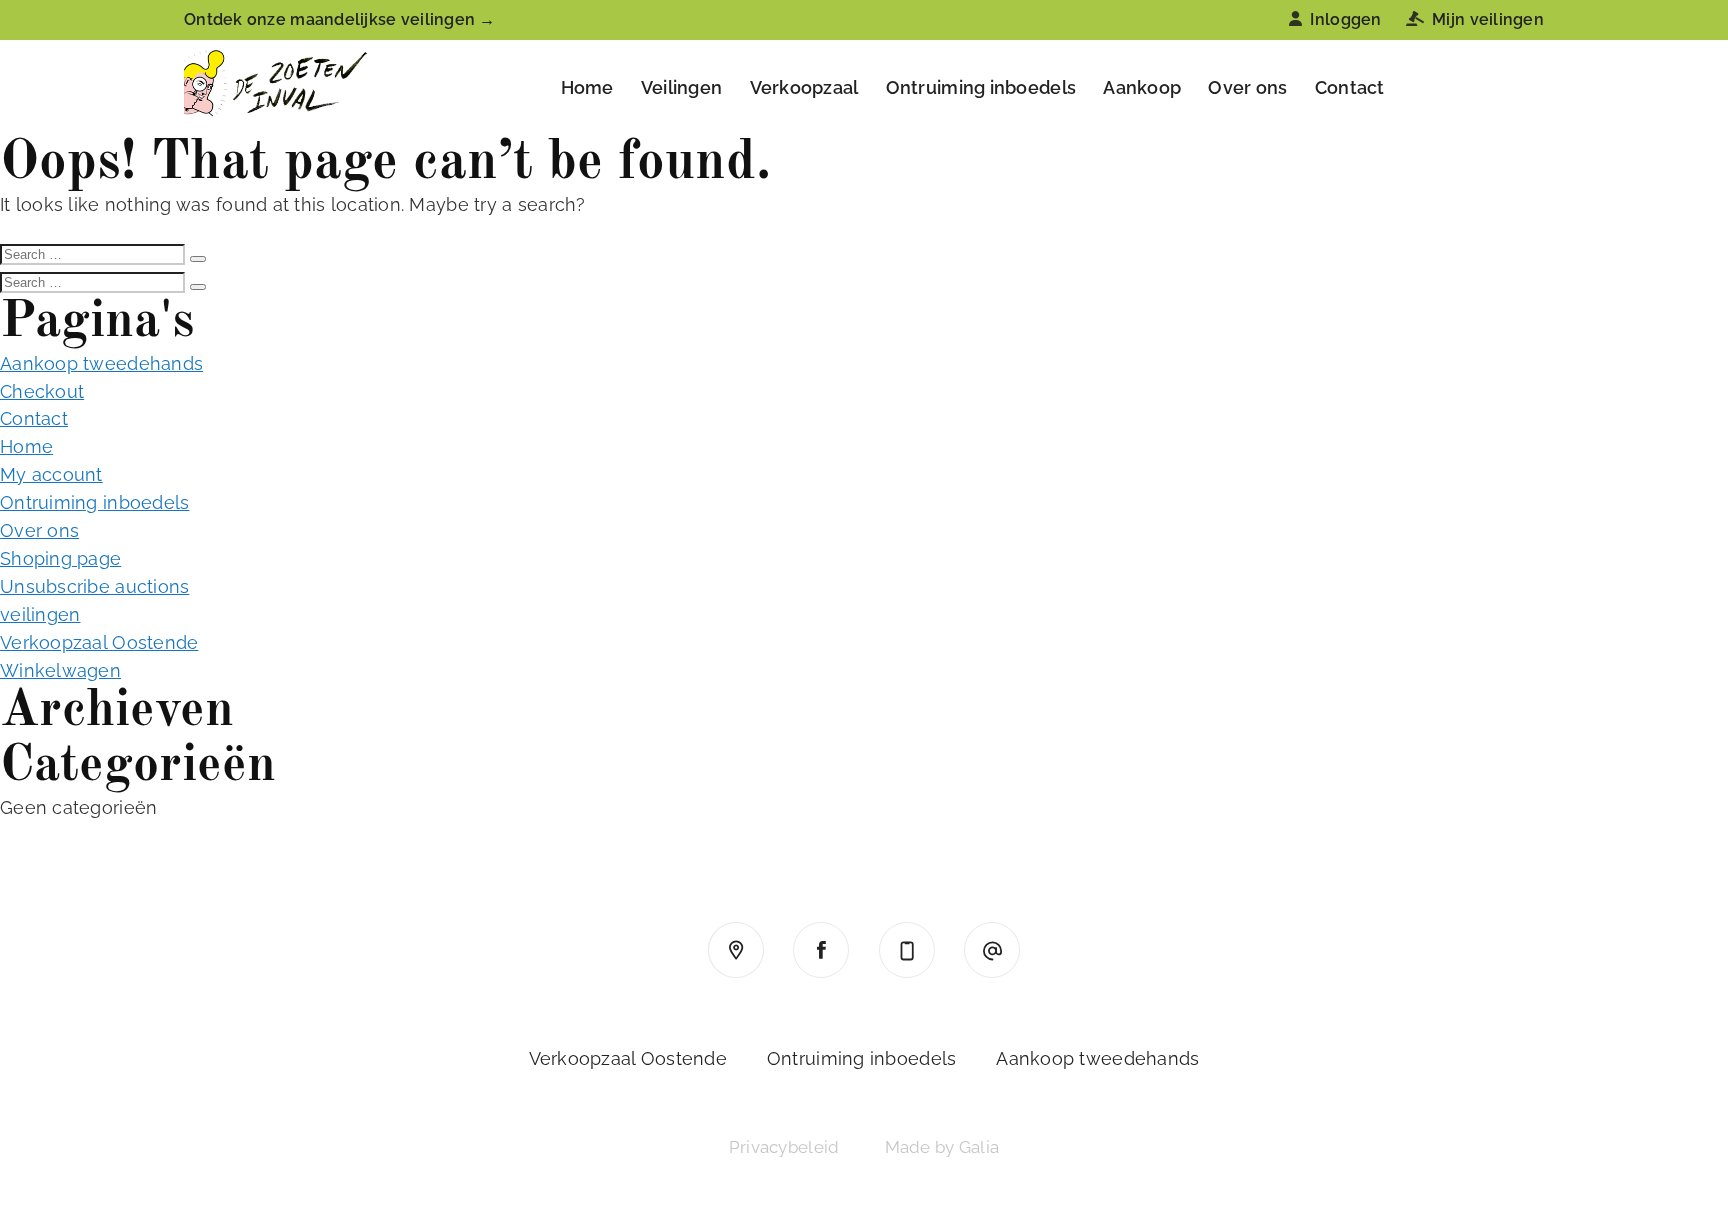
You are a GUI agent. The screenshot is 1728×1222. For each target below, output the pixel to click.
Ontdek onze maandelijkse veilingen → (340, 19)
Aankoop (1142, 87)
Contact (1350, 87)
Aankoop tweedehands (101, 363)
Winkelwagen (60, 670)
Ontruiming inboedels (981, 87)
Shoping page (60, 558)
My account (51, 474)
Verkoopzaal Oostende (99, 642)
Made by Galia (942, 1147)
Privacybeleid (784, 1147)
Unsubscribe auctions (94, 586)
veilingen (40, 614)
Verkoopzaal (804, 87)
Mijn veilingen (1488, 19)
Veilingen (681, 87)
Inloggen (1345, 19)
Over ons (1247, 87)
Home (587, 87)
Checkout (42, 391)
